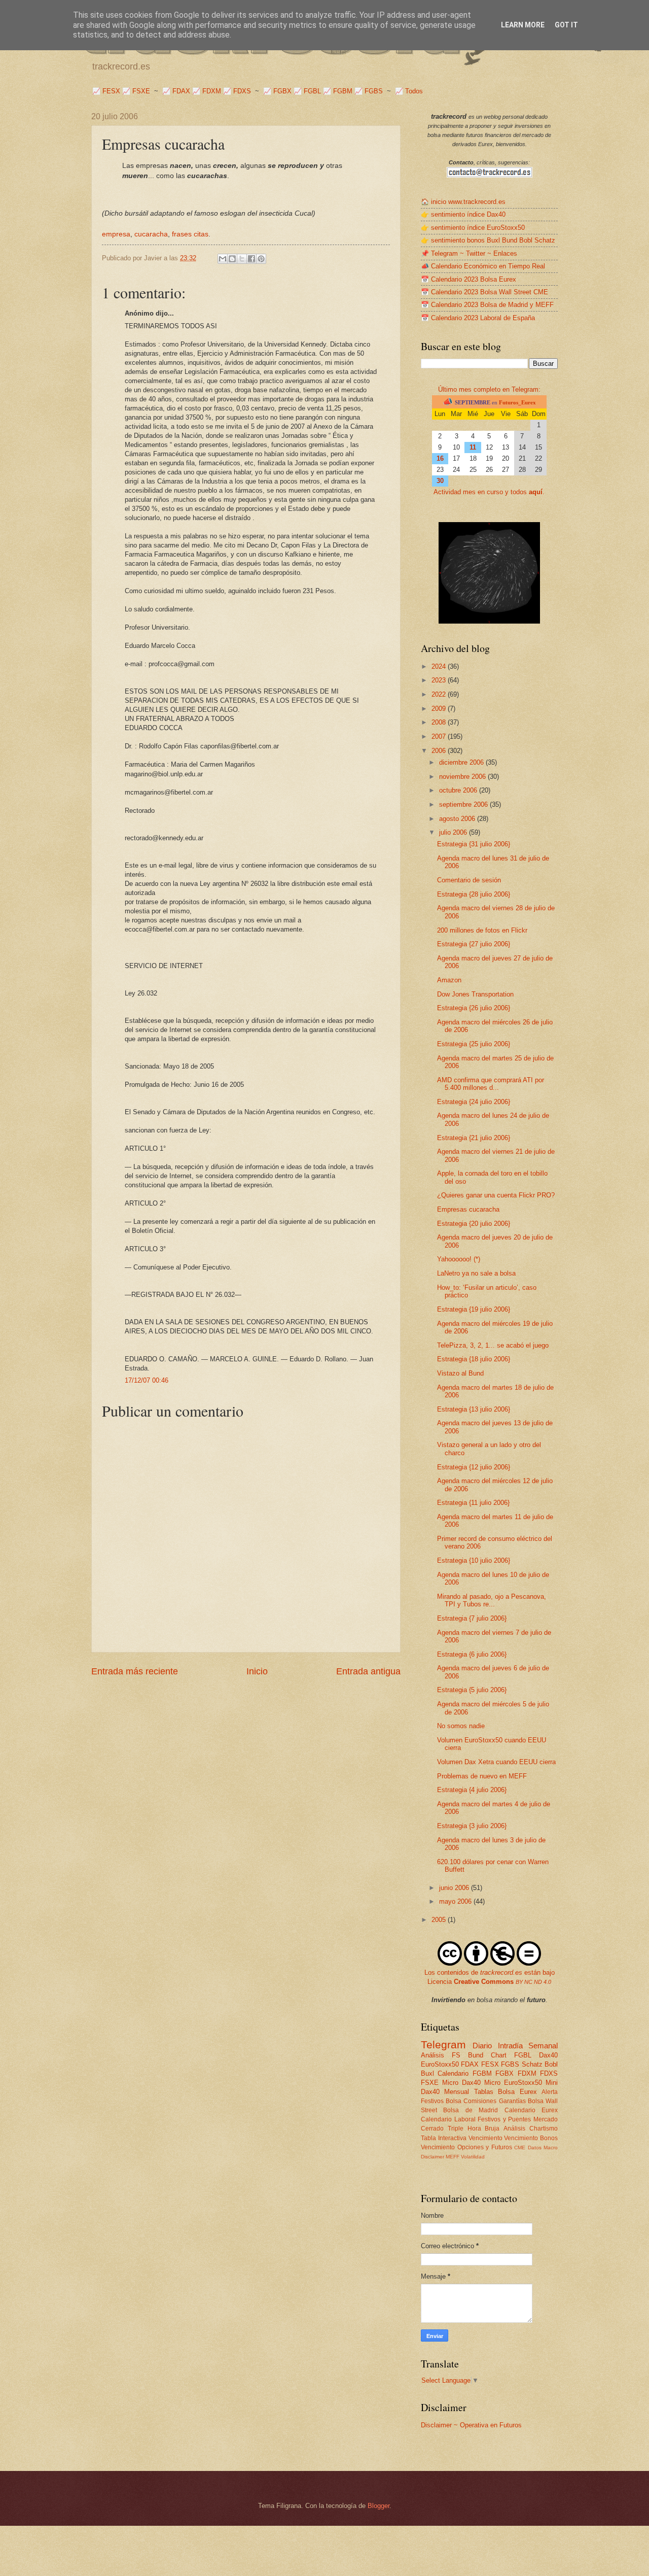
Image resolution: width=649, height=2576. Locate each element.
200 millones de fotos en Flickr (482, 930)
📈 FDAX (176, 91)
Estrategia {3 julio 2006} (472, 1826)
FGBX (504, 2073)
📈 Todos (409, 91)
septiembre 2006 (464, 804)
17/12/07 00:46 (147, 1380)
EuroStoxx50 (440, 2064)
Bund (476, 2055)
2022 (440, 694)
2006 (440, 751)
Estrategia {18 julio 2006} (474, 1359)
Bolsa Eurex (517, 2092)
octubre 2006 (459, 790)
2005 (440, 1920)
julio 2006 (454, 832)
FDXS (549, 2073)
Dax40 (548, 2055)
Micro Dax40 (461, 2083)
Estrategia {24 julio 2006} (474, 1102)
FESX (490, 2064)
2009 (440, 709)
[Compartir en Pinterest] (261, 259)
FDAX (470, 2064)
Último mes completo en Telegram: (489, 389)
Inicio (257, 1671)
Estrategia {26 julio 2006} (474, 1008)
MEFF (453, 2157)
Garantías (512, 2101)
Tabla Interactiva (444, 2138)
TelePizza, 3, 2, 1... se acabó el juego (493, 1345)
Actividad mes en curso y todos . (489, 492)
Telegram (443, 2045)
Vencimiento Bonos (531, 2138)
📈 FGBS (369, 91)
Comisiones (480, 2101)
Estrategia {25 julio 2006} (474, 1044)
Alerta (550, 2092)
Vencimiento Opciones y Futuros (466, 2147)
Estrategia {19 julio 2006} (474, 1309)
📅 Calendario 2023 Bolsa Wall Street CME (484, 292)
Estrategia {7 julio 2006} (472, 1618)
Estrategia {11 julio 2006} (473, 1503)
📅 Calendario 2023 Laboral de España (478, 318)
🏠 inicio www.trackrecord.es (463, 202)
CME (520, 2148)
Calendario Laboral (448, 2119)
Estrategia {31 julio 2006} (474, 844)
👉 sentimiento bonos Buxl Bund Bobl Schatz (488, 240)
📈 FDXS (237, 91)
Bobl (551, 2064)
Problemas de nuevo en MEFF (482, 1776)
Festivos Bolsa (441, 2101)
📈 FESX (106, 91)
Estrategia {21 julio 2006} (474, 1138)
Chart (499, 2055)
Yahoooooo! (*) (459, 1259)
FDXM (527, 2073)
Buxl (427, 2073)
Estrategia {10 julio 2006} (474, 1560)
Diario (482, 2046)
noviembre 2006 (463, 777)
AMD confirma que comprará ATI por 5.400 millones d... (491, 1084)
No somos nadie (461, 1726)
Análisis (514, 2128)
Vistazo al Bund (460, 1373)
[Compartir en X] (242, 259)
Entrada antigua (368, 1671)
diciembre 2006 (462, 762)
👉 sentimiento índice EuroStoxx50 (473, 228)
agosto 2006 (458, 819)
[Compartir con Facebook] (251, 259)
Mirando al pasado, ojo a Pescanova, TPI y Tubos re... (492, 1600)
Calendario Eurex (531, 2110)
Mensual (457, 2092)
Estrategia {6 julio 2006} (472, 1654)
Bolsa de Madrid (471, 2110)
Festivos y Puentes (504, 2119)
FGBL (523, 2055)
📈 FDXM (207, 91)
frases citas (190, 234)
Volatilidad (473, 2157)
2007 (440, 736)
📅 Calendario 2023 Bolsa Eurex (468, 279)
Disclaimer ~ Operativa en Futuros (471, 2425)
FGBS (510, 2064)
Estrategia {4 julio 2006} (472, 1790)
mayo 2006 (456, 1901)
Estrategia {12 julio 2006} (474, 1467)
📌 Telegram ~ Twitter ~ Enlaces (469, 253)
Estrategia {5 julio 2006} (472, 1690)
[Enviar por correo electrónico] (223, 259)
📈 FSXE (136, 91)
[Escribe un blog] (232, 259)
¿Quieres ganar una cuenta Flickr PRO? (496, 1195)
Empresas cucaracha (468, 1209)
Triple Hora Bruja (474, 2128)
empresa (116, 234)
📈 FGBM (338, 91)
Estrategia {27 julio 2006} (474, 944)
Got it (566, 25)
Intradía (510, 2046)
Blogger (378, 2506)
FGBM (482, 2073)
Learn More (523, 25)
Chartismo (544, 2128)
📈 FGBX (277, 91)
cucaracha (151, 234)
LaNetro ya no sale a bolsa (476, 1273)
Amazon (449, 980)
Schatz (532, 2064)
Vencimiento (485, 2138)
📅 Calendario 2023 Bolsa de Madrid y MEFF (487, 305)
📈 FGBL (307, 91)
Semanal (543, 2046)
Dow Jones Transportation (475, 994)
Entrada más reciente (135, 1671)
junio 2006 (455, 1888)
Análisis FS (441, 2055)
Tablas (484, 2092)
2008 (440, 722)
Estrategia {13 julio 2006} (474, 1409)
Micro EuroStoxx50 (513, 2083)
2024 (440, 666)
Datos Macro (543, 2148)
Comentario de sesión (469, 880)
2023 (440, 680)
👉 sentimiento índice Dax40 (463, 214)
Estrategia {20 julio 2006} (474, 1224)
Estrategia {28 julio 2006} (474, 894)
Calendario (453, 2073)
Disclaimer (432, 2157)
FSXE (430, 2083)
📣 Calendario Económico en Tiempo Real (483, 266)
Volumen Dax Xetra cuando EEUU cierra (496, 1762)
